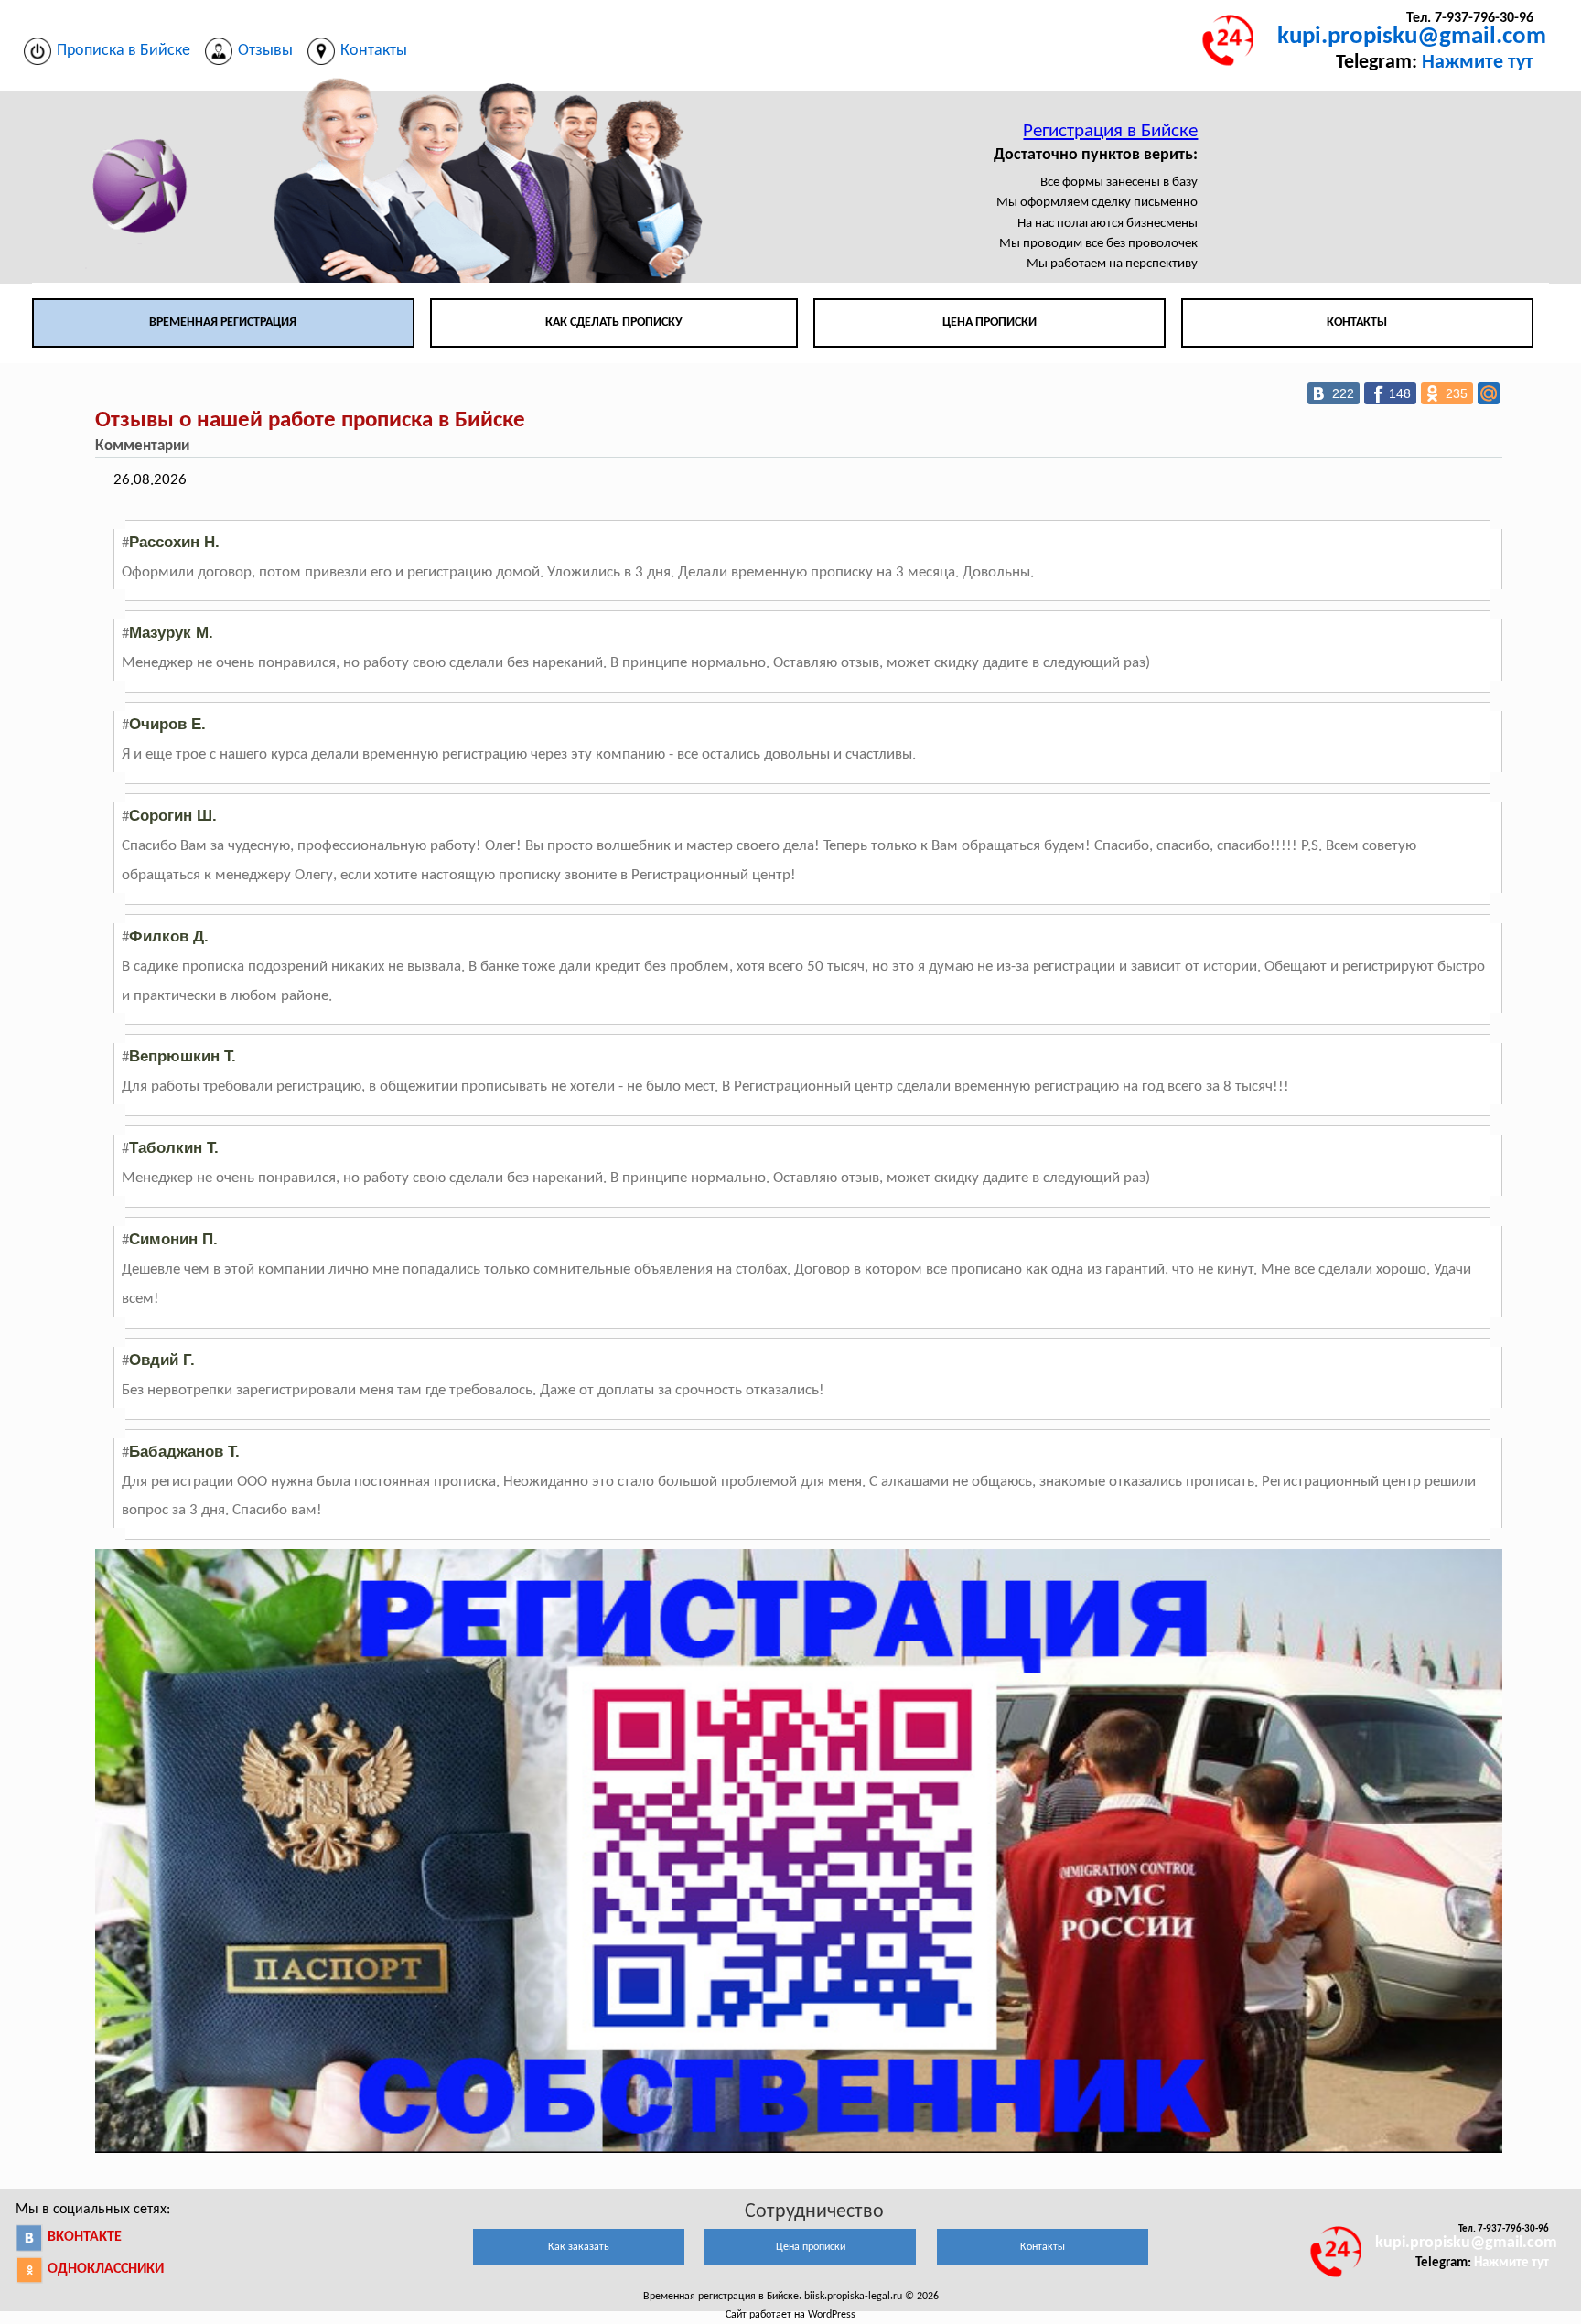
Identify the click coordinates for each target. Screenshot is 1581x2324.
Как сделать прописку (614, 323)
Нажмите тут (1478, 63)
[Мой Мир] (1489, 393)
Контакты (1357, 323)
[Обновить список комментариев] (204, 447)
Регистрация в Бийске (1110, 131)
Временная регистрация (223, 323)
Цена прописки (989, 323)
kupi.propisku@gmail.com (1412, 37)
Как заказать (579, 2247)
